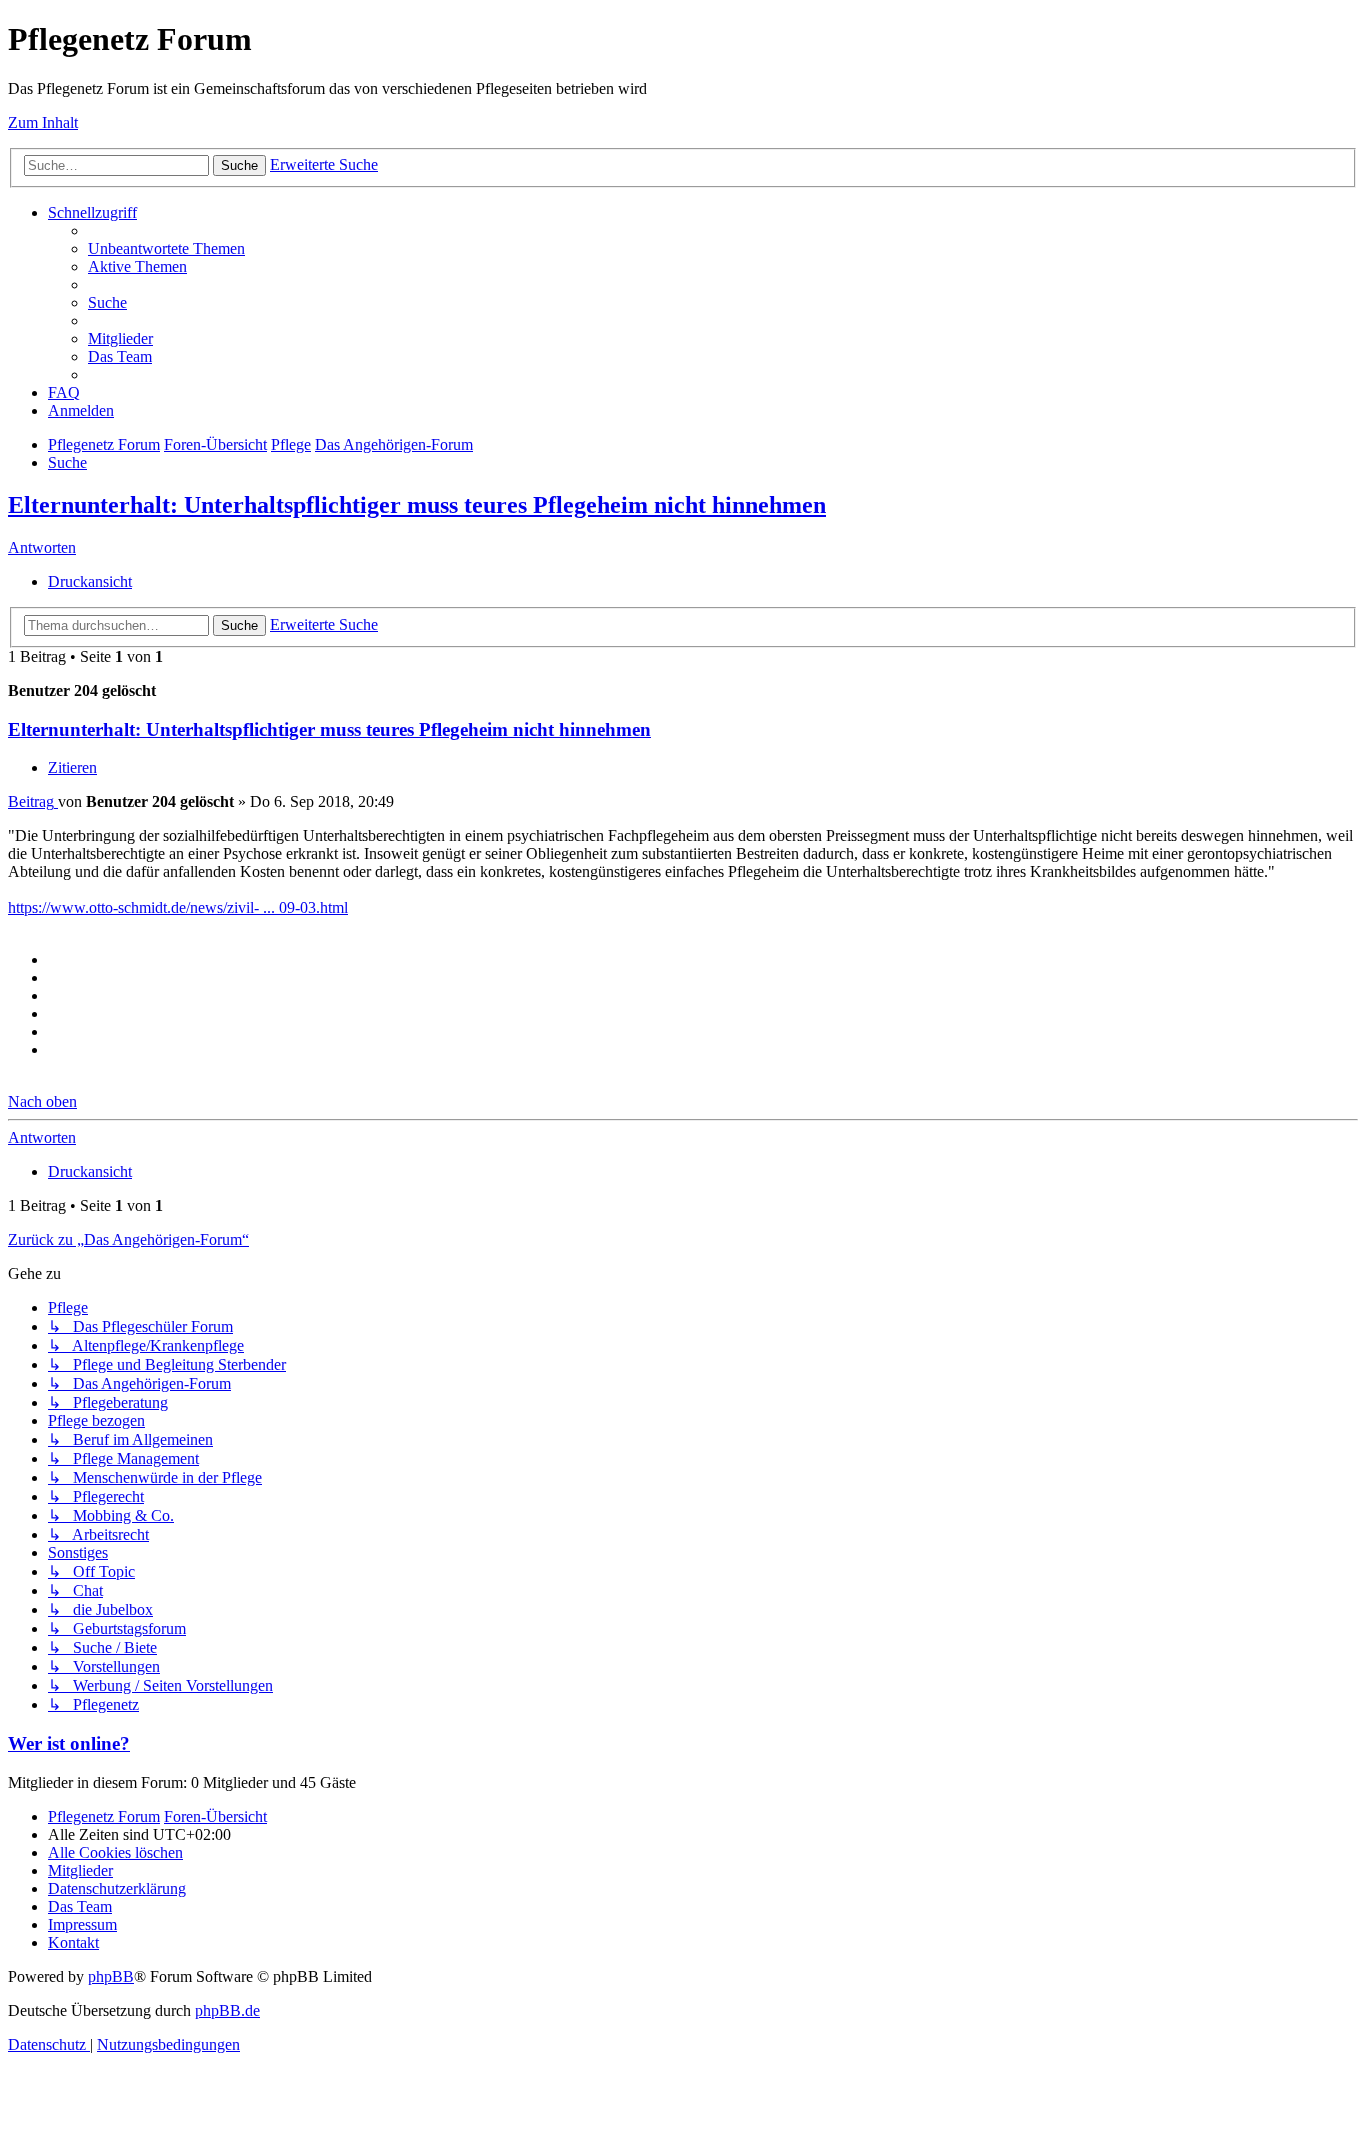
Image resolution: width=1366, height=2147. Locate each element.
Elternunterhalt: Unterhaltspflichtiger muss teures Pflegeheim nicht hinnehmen (417, 505)
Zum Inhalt (43, 122)
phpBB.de (227, 2010)
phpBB (111, 1976)
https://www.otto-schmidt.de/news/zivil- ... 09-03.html (178, 907)
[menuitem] (166, 248)
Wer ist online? (69, 1743)
